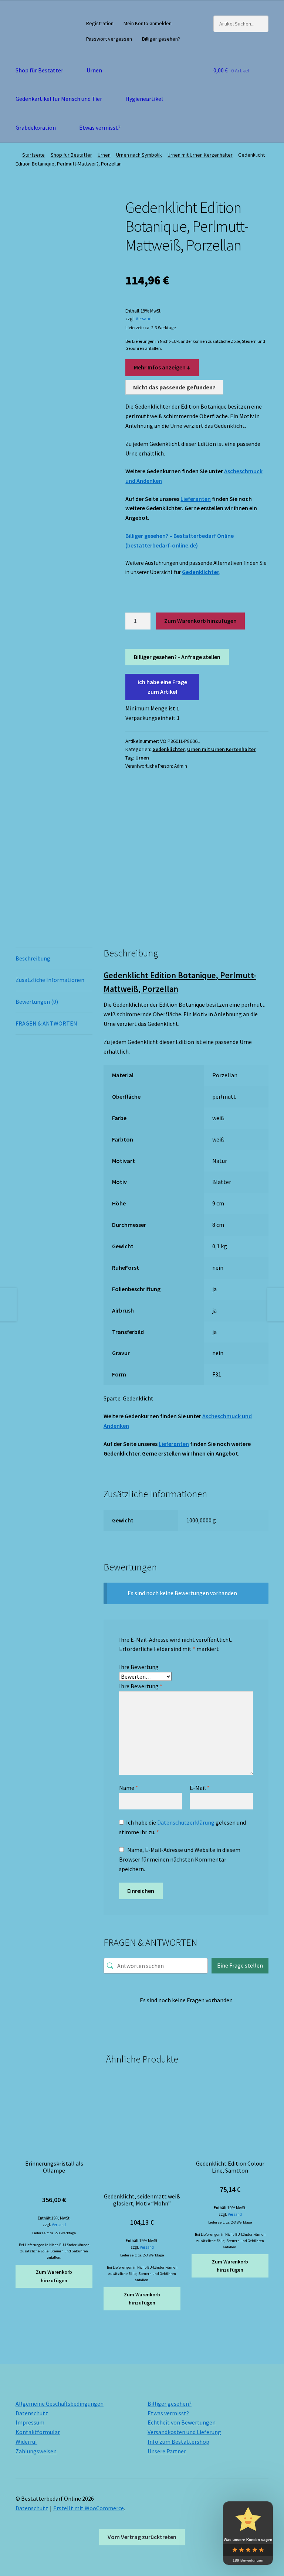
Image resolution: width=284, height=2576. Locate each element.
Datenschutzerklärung (186, 1822)
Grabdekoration (36, 127)
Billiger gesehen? (161, 39)
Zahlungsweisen (36, 2451)
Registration (100, 23)
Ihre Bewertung (139, 1667)
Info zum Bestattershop (178, 2442)
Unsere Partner (167, 2451)
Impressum (30, 2422)
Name (129, 1788)
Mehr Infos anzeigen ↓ (162, 367)
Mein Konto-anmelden (148, 23)
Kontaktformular (38, 2432)
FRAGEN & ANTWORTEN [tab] (46, 1023)
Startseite (33, 155)
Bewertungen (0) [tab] (37, 1002)
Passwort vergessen (109, 39)
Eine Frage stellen (240, 1965)
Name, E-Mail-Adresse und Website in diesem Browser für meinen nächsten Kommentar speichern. (180, 1859)
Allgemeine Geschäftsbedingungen (60, 2403)
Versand (144, 318)
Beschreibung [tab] (33, 958)
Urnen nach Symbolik (139, 155)
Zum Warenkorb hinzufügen (200, 621)
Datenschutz (32, 2413)
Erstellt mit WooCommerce (89, 2508)
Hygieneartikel (144, 99)
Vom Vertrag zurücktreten (142, 2537)
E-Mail (200, 1788)
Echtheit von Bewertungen (182, 2422)
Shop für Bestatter (39, 70)
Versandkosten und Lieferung (184, 2432)
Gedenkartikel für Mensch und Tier (59, 99)
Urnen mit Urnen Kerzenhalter (200, 155)
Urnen (94, 70)
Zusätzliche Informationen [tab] (50, 980)
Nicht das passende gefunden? (174, 387)
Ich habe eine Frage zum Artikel (162, 687)
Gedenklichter (201, 572)
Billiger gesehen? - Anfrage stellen (177, 657)
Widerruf (26, 2442)
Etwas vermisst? (100, 127)
